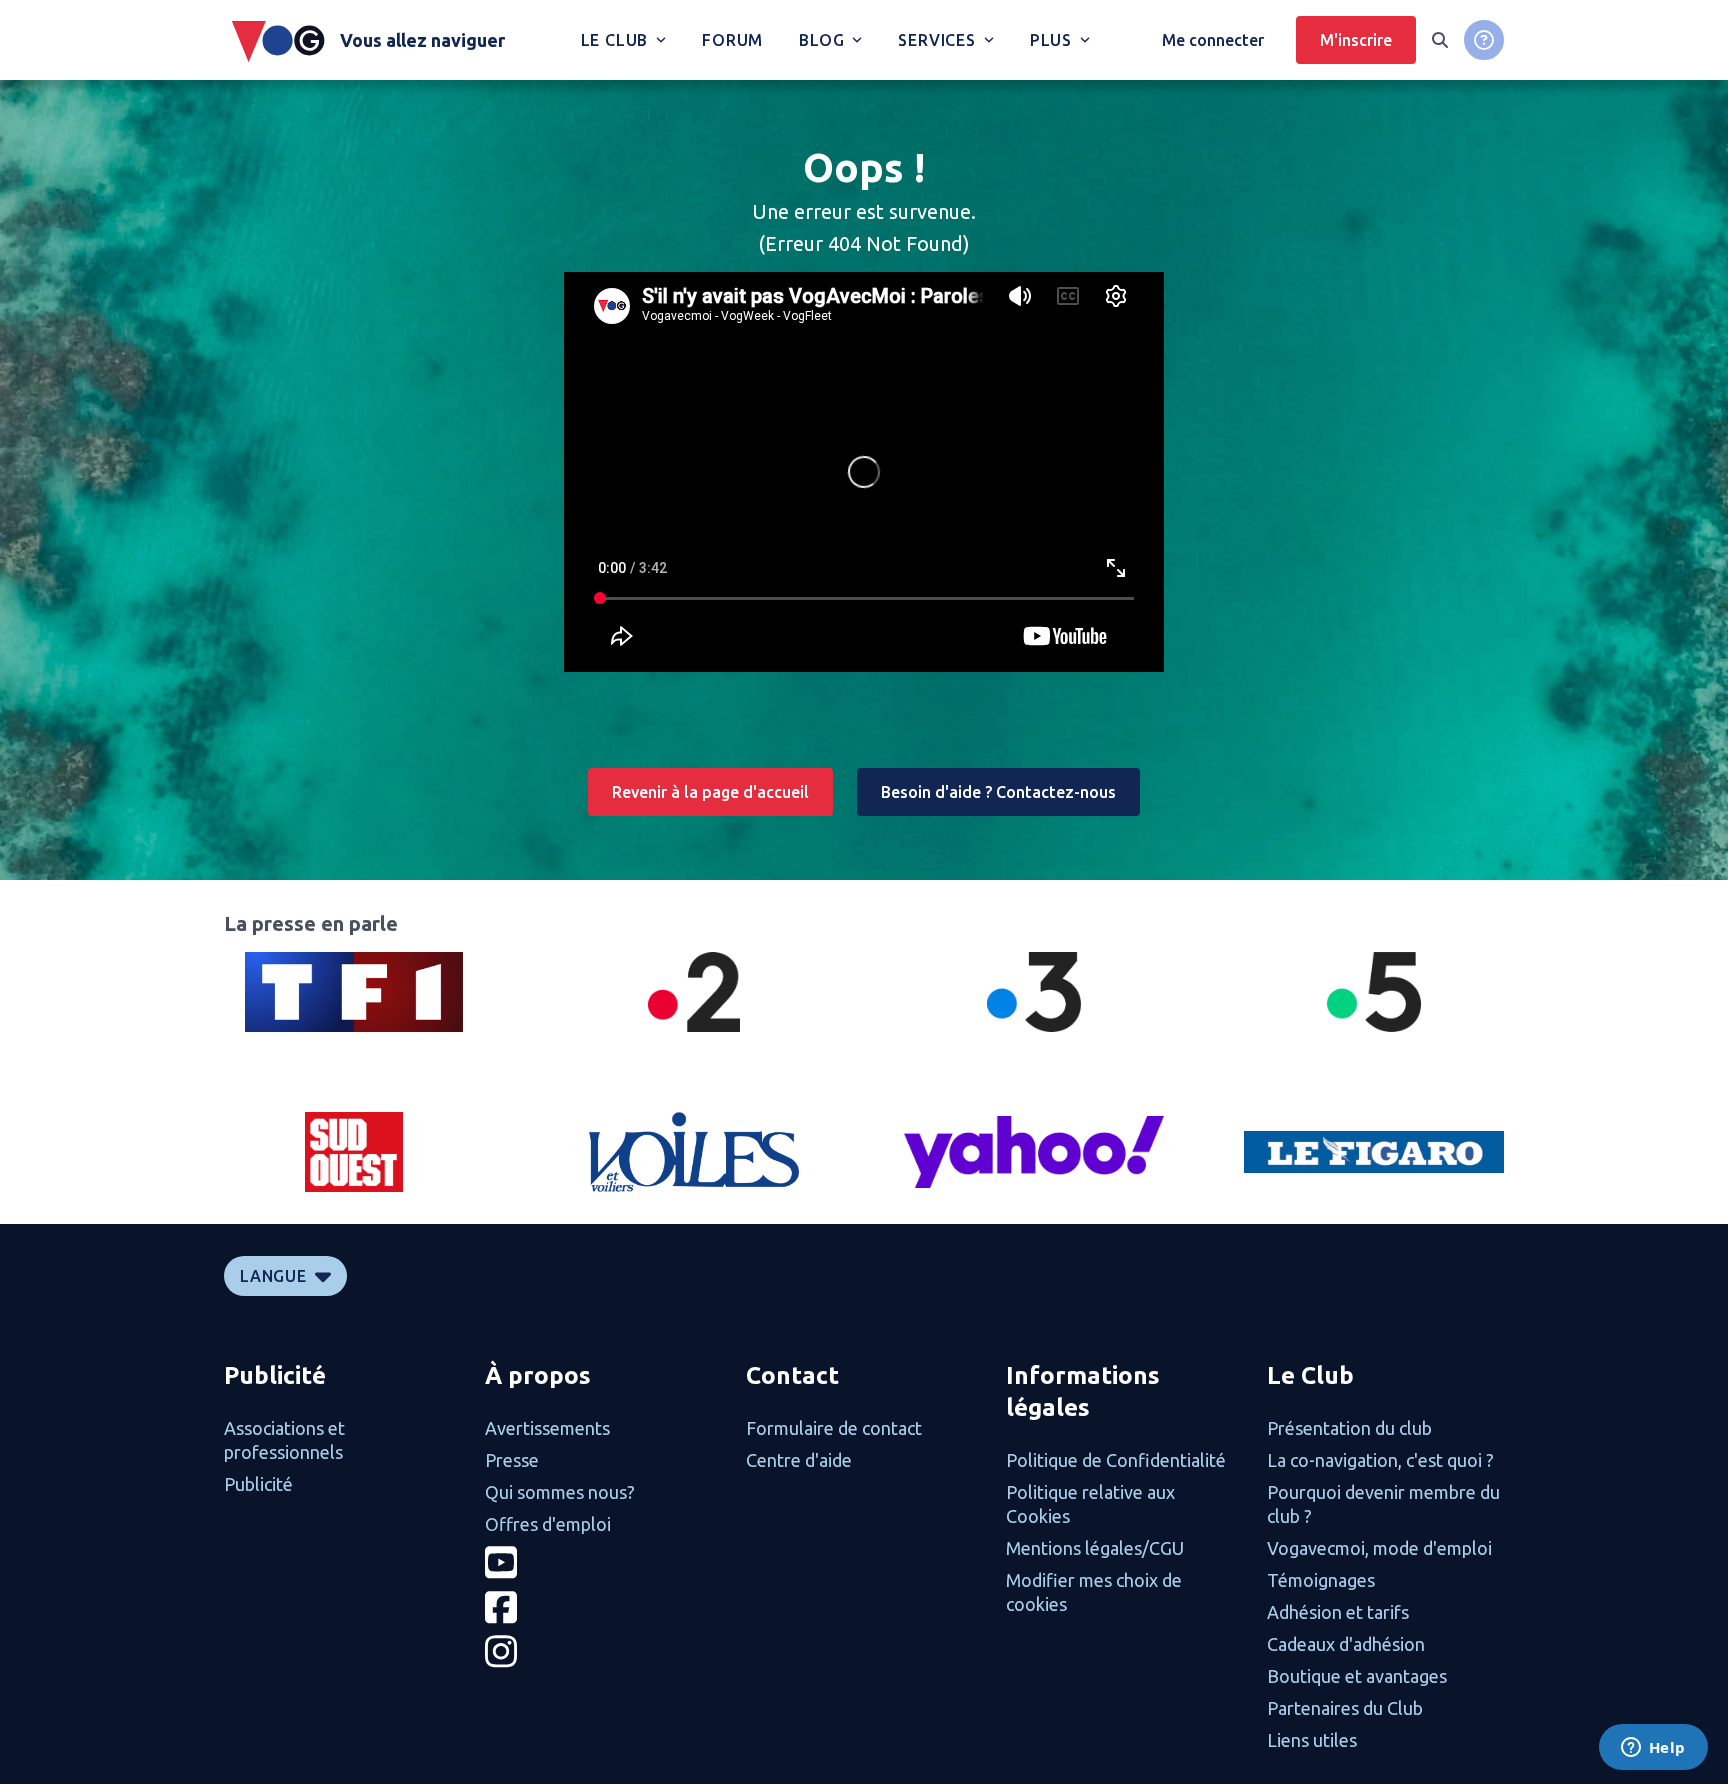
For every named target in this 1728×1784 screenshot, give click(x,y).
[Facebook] (603, 1607)
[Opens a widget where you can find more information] (1653, 1749)
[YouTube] (603, 1562)
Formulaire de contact (834, 1428)
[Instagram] (603, 1651)
